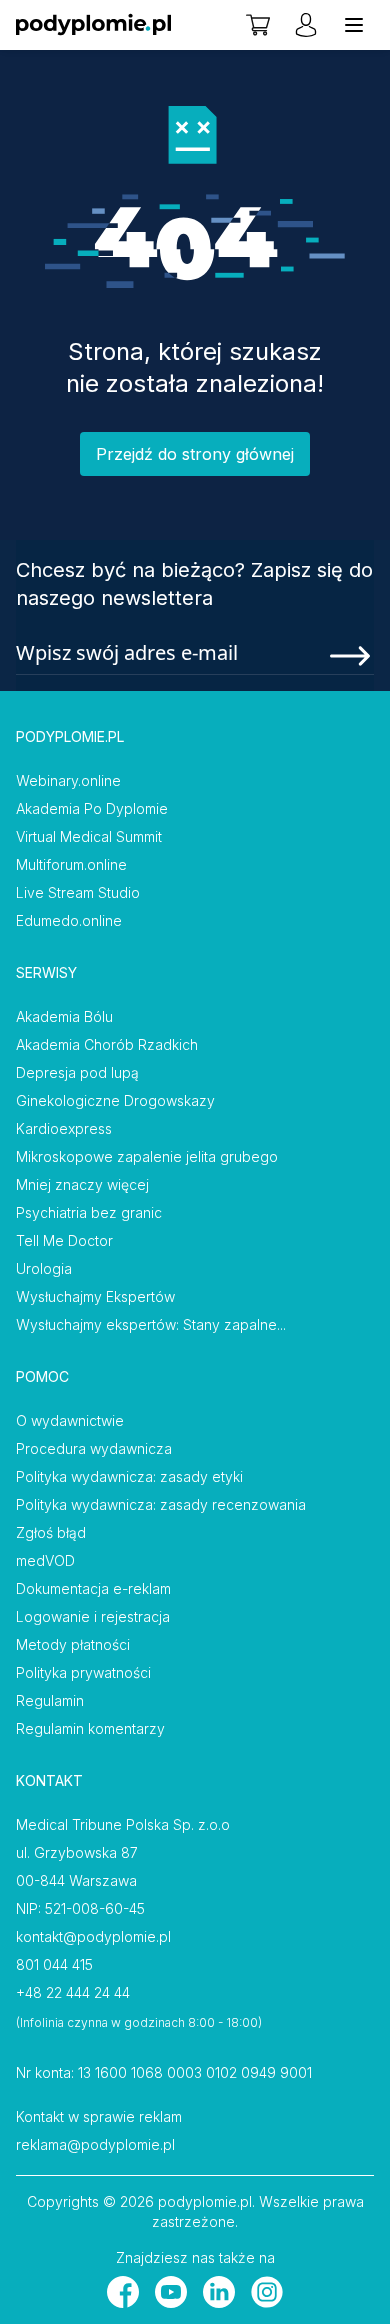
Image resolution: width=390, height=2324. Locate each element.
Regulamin (50, 1700)
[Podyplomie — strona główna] (93, 25)
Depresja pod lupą (77, 1072)
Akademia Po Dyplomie (92, 808)
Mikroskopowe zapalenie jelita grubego (147, 1156)
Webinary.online (68, 780)
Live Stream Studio (78, 892)
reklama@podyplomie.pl (95, 2144)
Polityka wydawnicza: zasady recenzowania (161, 1504)
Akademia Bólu (64, 1016)
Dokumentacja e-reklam (93, 1588)
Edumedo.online (69, 920)
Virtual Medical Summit (89, 836)
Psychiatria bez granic (89, 1212)
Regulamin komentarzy (90, 1728)
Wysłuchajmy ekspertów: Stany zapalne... (151, 1324)
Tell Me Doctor (64, 1240)
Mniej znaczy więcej (82, 1184)
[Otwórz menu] (354, 25)
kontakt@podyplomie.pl (93, 1936)
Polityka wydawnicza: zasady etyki (129, 1476)
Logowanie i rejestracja (93, 1616)
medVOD (45, 1560)
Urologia (44, 1268)
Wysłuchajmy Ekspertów (95, 1296)
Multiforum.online (71, 864)
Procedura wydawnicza (94, 1448)
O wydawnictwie (70, 1420)
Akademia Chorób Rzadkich (107, 1044)
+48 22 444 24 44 (73, 1992)
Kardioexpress (64, 1128)
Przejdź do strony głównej (195, 454)
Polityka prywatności (83, 1672)
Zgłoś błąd (51, 1532)
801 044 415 (54, 1964)
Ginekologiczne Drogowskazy (115, 1100)
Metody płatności (73, 1644)
